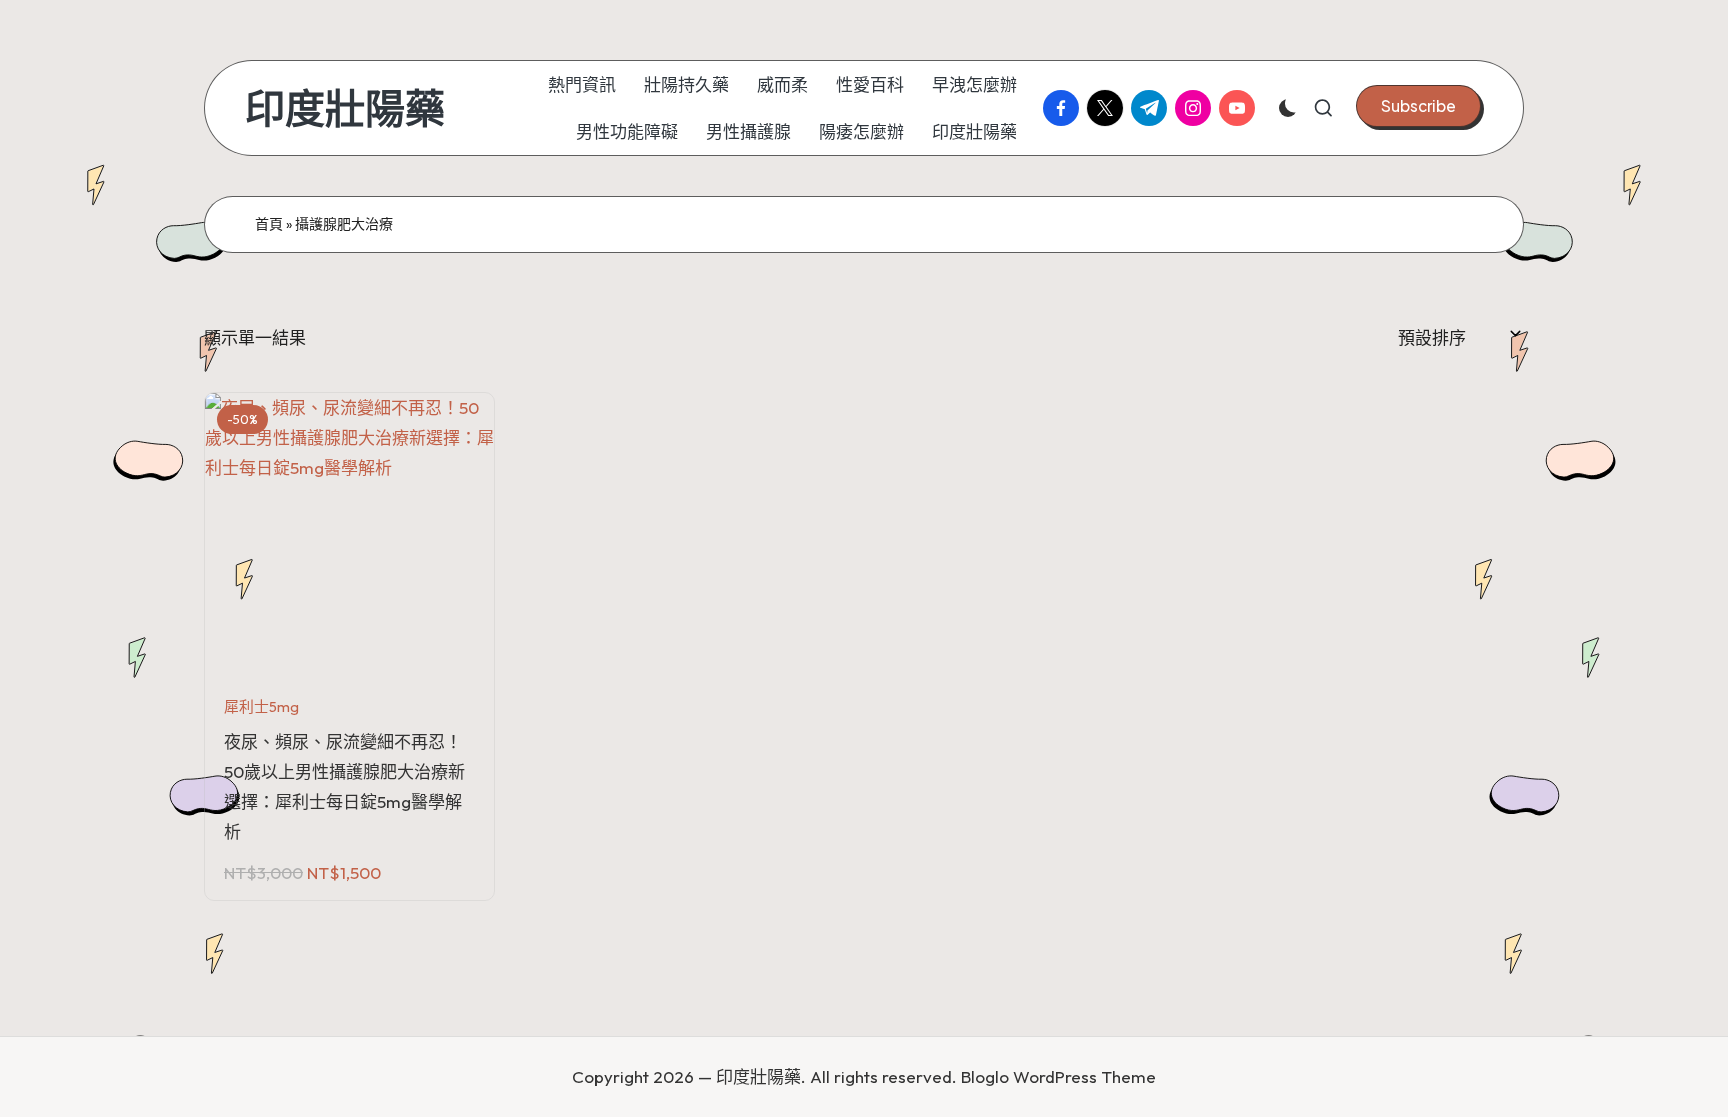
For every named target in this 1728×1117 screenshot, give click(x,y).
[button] (1418, 106)
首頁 (269, 224)
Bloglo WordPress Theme (1058, 1076)
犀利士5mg (261, 706)
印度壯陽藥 (345, 108)
